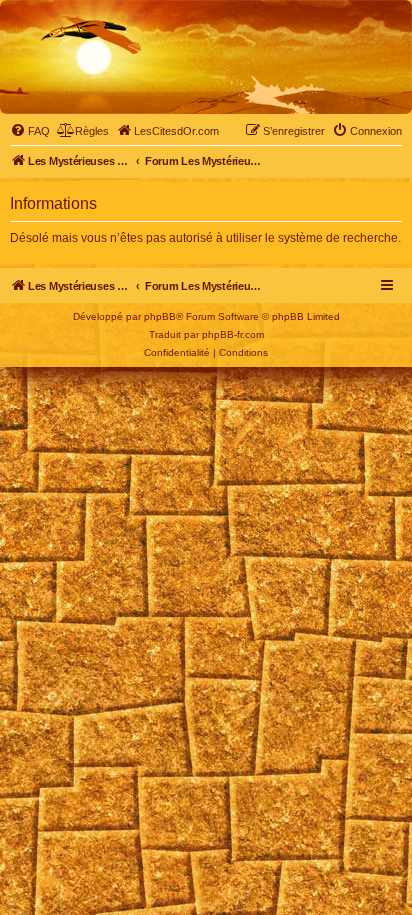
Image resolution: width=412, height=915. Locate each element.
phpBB (160, 316)
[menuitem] (30, 131)
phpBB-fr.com (233, 334)
